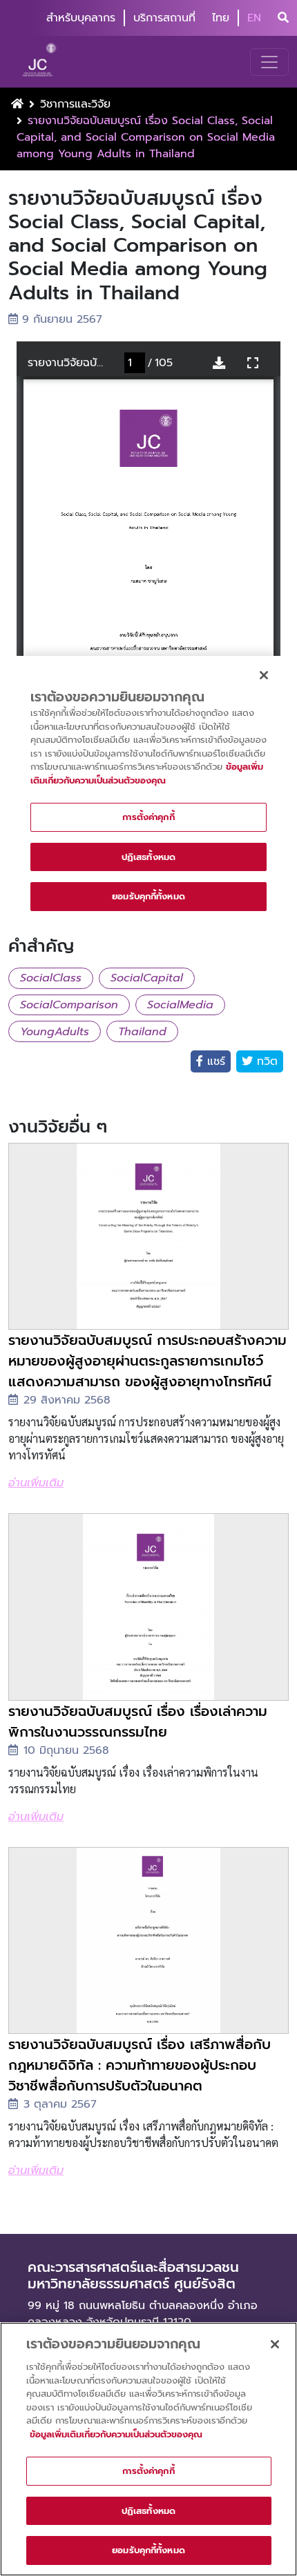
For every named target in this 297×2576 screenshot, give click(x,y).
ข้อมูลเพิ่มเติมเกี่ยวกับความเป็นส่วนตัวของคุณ (116, 2434)
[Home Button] (17, 104)
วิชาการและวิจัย (75, 104)
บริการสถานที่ (164, 18)
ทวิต (265, 1061)
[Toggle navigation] (269, 62)
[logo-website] (41, 62)
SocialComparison (69, 1005)
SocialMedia (180, 1005)
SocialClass (51, 978)
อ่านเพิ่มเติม (36, 1483)
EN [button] (254, 18)
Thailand (142, 1032)
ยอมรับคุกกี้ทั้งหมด (148, 2550)
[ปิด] (275, 2344)
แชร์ (214, 1061)
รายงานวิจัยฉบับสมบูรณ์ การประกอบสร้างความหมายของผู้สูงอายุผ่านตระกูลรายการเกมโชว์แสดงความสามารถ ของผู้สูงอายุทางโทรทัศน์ (147, 1361)
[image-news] (148, 1236)
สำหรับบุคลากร (81, 18)
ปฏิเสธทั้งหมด (148, 2511)
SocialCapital (147, 978)
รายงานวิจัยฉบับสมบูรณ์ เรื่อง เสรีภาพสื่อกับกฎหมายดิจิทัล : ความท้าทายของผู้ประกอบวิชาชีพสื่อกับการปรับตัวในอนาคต (140, 2065)
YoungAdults (55, 1032)
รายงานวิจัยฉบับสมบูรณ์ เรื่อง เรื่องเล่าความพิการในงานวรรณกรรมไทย (138, 1721)
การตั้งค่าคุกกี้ (148, 2471)
